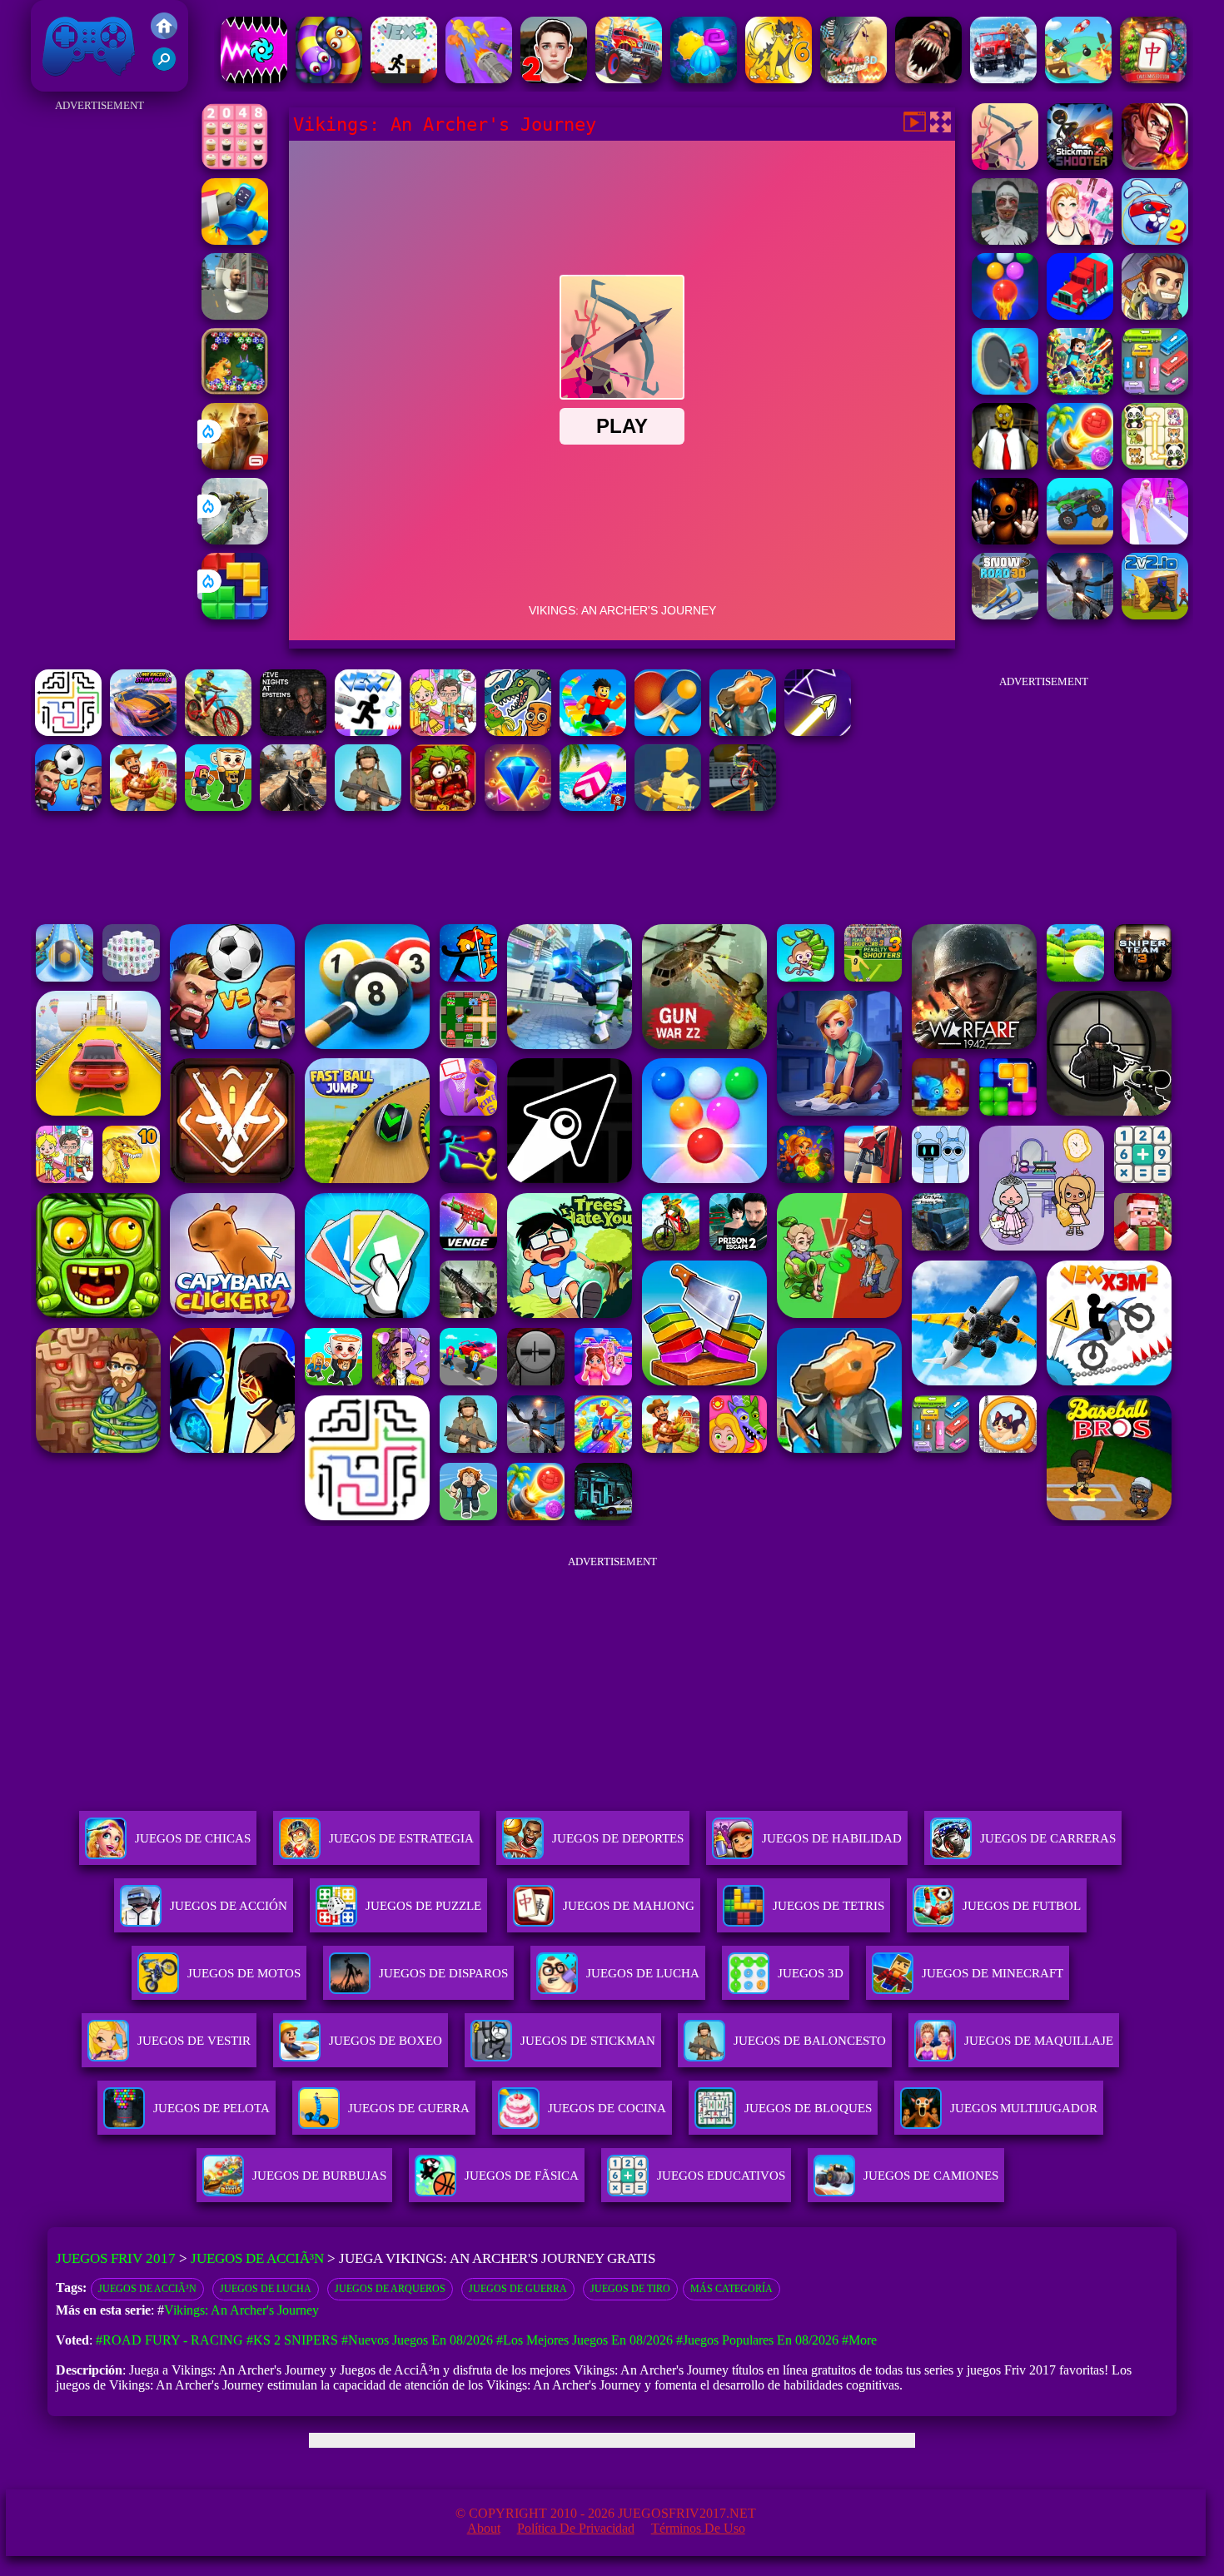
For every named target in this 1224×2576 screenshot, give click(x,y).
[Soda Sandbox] (1080, 615)
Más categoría (731, 2289)
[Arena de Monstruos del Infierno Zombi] (928, 79)
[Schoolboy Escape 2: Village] (554, 79)
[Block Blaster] (235, 615)
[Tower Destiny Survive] (68, 731)
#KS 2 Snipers (292, 2340)
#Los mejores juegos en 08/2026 (585, 2340)
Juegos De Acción (229, 1906)
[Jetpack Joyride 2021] (1155, 315)
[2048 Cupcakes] (235, 165)
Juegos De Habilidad (832, 1838)
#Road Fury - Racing (169, 2340)
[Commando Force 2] (293, 806)
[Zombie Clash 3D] (853, 79)
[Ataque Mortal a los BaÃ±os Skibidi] (235, 315)
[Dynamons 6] (779, 79)
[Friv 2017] (164, 35)
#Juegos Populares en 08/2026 (757, 2340)
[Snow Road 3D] (1005, 615)
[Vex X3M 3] (143, 806)
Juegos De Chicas (193, 1838)
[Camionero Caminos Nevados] (1003, 79)
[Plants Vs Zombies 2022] (443, 806)
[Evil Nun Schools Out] (1005, 240)
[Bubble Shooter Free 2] (1005, 315)
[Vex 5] (404, 79)
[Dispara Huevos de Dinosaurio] (235, 390)
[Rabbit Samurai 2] (1155, 240)
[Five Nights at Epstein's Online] (293, 731)
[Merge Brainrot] (518, 731)
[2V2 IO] (1155, 615)
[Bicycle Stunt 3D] (743, 806)
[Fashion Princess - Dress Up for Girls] (1155, 540)
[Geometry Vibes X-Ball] (254, 79)
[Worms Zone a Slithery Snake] (329, 79)
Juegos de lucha (266, 2289)
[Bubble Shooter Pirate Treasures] (1080, 465)
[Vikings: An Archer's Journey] (1005, 165)
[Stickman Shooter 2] (1080, 165)
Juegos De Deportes (618, 1838)
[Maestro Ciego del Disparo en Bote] (1078, 79)
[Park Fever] (1155, 390)
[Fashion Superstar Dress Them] (1080, 240)
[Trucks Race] (1080, 315)
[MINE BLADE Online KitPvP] (1080, 390)
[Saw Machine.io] (1005, 390)
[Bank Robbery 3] (743, 731)
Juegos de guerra (518, 2289)
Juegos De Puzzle (423, 1906)
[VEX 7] (368, 731)
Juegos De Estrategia (401, 1838)
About (484, 2528)
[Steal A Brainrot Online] (218, 806)
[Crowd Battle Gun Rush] (479, 79)
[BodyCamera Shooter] (368, 806)
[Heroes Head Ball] (68, 806)
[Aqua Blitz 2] (704, 79)
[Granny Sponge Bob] (1005, 465)
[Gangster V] (235, 465)
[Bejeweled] (518, 806)
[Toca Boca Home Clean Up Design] (443, 731)
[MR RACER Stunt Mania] (143, 731)
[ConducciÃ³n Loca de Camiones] (1080, 540)
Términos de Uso (698, 2528)
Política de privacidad (576, 2528)
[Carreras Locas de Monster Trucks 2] (629, 79)
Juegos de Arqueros (390, 2289)
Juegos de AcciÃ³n (257, 2258)
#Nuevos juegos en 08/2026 (417, 2340)
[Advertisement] (100, 366)
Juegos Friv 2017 (85, 83)
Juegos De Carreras (1048, 1838)
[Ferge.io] (668, 806)
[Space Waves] (818, 731)
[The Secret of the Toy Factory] (1005, 540)
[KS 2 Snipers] (235, 540)
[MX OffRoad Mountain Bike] (218, 731)
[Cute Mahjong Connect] (1155, 465)
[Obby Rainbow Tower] (593, 731)
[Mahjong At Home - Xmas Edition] (1153, 79)
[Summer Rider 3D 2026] (593, 806)
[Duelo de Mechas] (235, 240)
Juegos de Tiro (630, 2289)
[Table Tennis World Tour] (668, 731)
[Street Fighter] (1155, 165)
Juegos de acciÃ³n (147, 2289)
